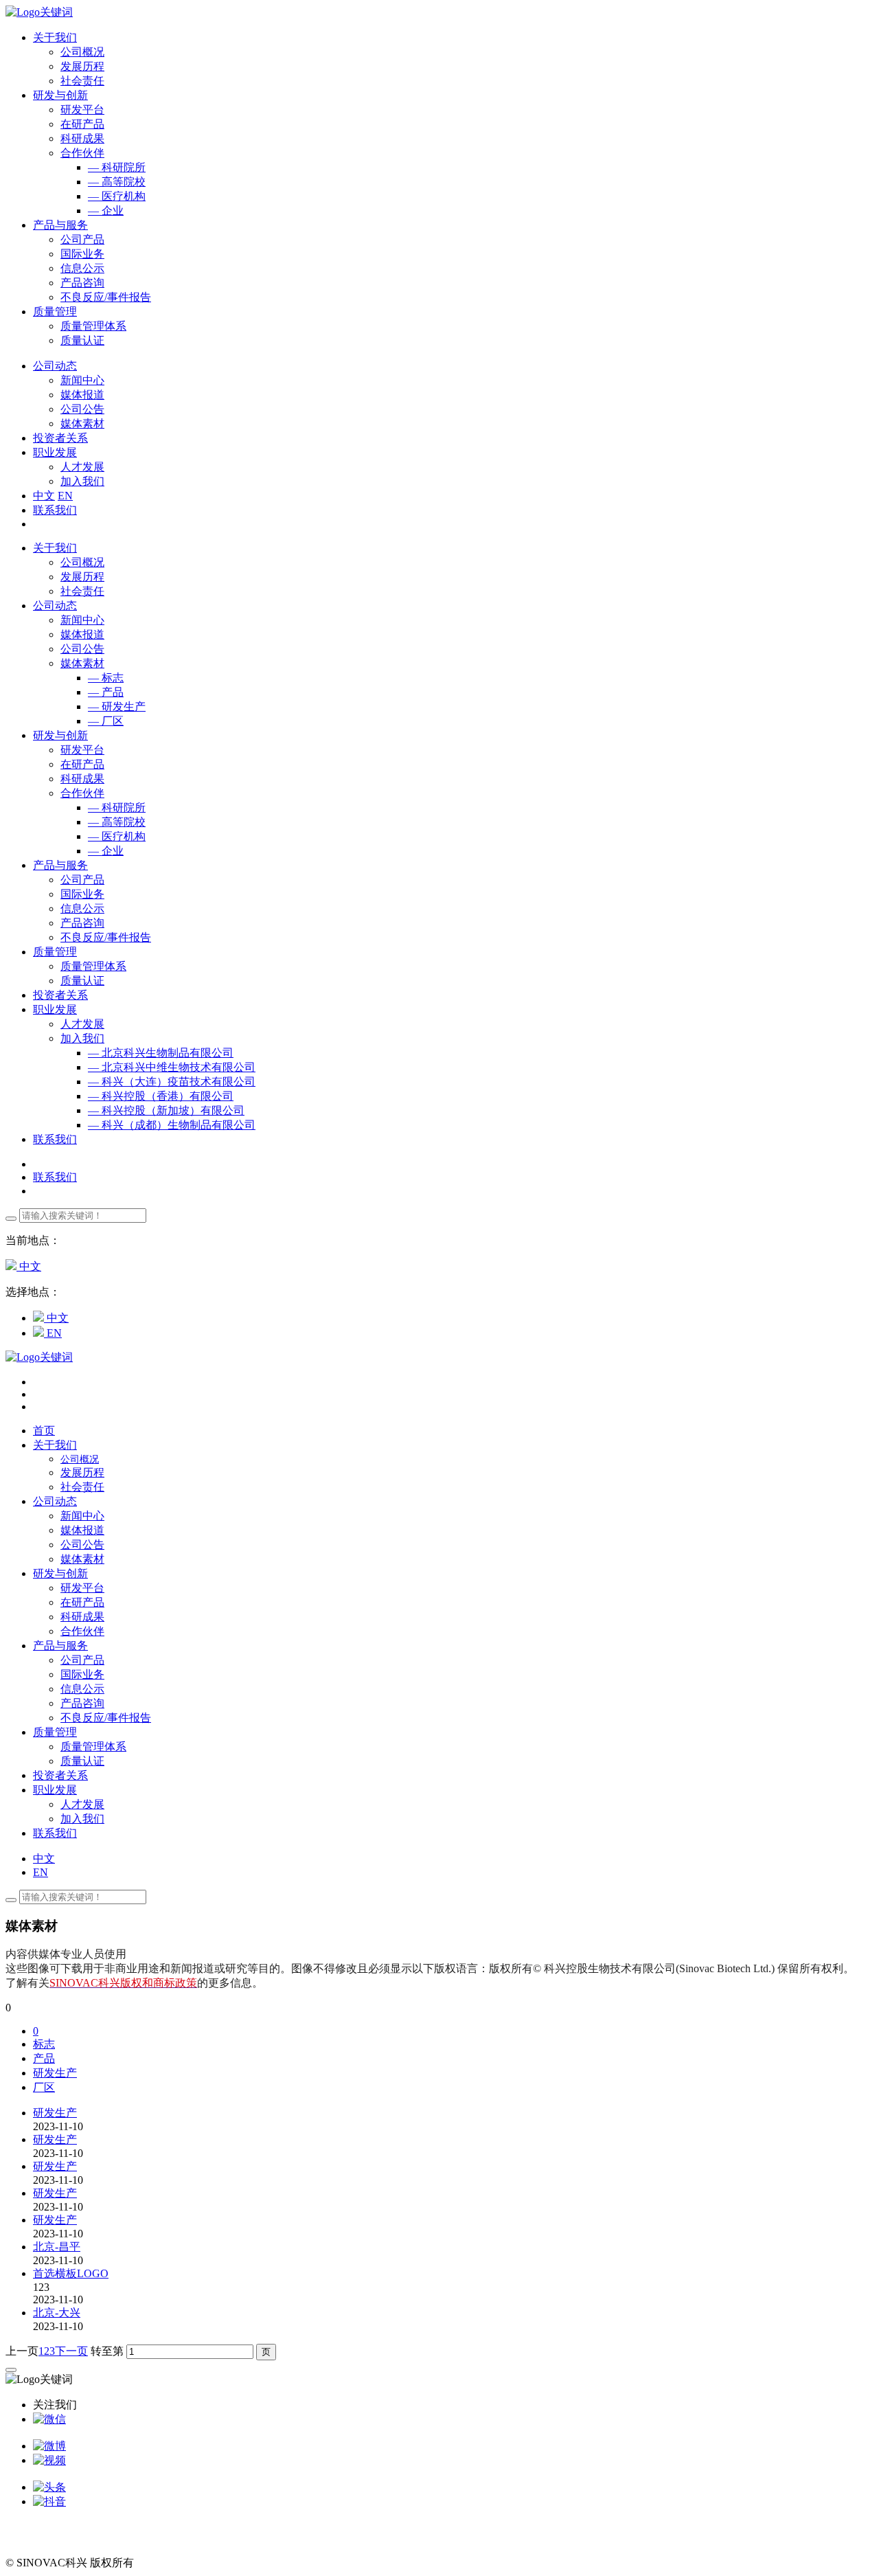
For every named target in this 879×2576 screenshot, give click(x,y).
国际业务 (82, 254)
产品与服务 (60, 865)
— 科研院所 (117, 167)
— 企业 (106, 211)
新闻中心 (82, 380)
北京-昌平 (57, 2247)
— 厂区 (106, 721)
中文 (44, 496)
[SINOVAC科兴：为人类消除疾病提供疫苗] (39, 12)
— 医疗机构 (117, 196)
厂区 (44, 2087)
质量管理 (55, 952)
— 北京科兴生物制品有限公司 (161, 1053)
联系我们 (55, 510)
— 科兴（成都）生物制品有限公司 (172, 1125)
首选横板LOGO (71, 2273)
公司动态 (55, 606)
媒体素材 (82, 423)
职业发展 (55, 1009)
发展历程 (82, 66)
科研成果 (82, 138)
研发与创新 (60, 735)
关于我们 (55, 548)
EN (65, 496)
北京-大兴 (57, 2313)
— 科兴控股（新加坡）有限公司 (166, 1110)
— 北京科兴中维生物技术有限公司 (172, 1067)
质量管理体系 (93, 326)
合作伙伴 (82, 153)
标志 (44, 2044)
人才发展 (82, 467)
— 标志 (106, 678)
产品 (44, 2058)
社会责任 (82, 81)
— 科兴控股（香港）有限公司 (161, 1096)
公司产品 (82, 239)
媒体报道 (82, 395)
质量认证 (82, 340)
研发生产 (55, 2073)
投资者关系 (60, 995)
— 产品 (106, 692)
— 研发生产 (117, 707)
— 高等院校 (117, 182)
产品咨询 (82, 283)
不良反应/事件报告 (106, 297)
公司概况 (82, 52)
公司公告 (82, 409)
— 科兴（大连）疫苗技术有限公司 (172, 1082)
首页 (44, 1431)
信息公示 (82, 268)
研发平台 (82, 110)
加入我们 (82, 481)
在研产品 (82, 124)
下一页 (71, 2351)
